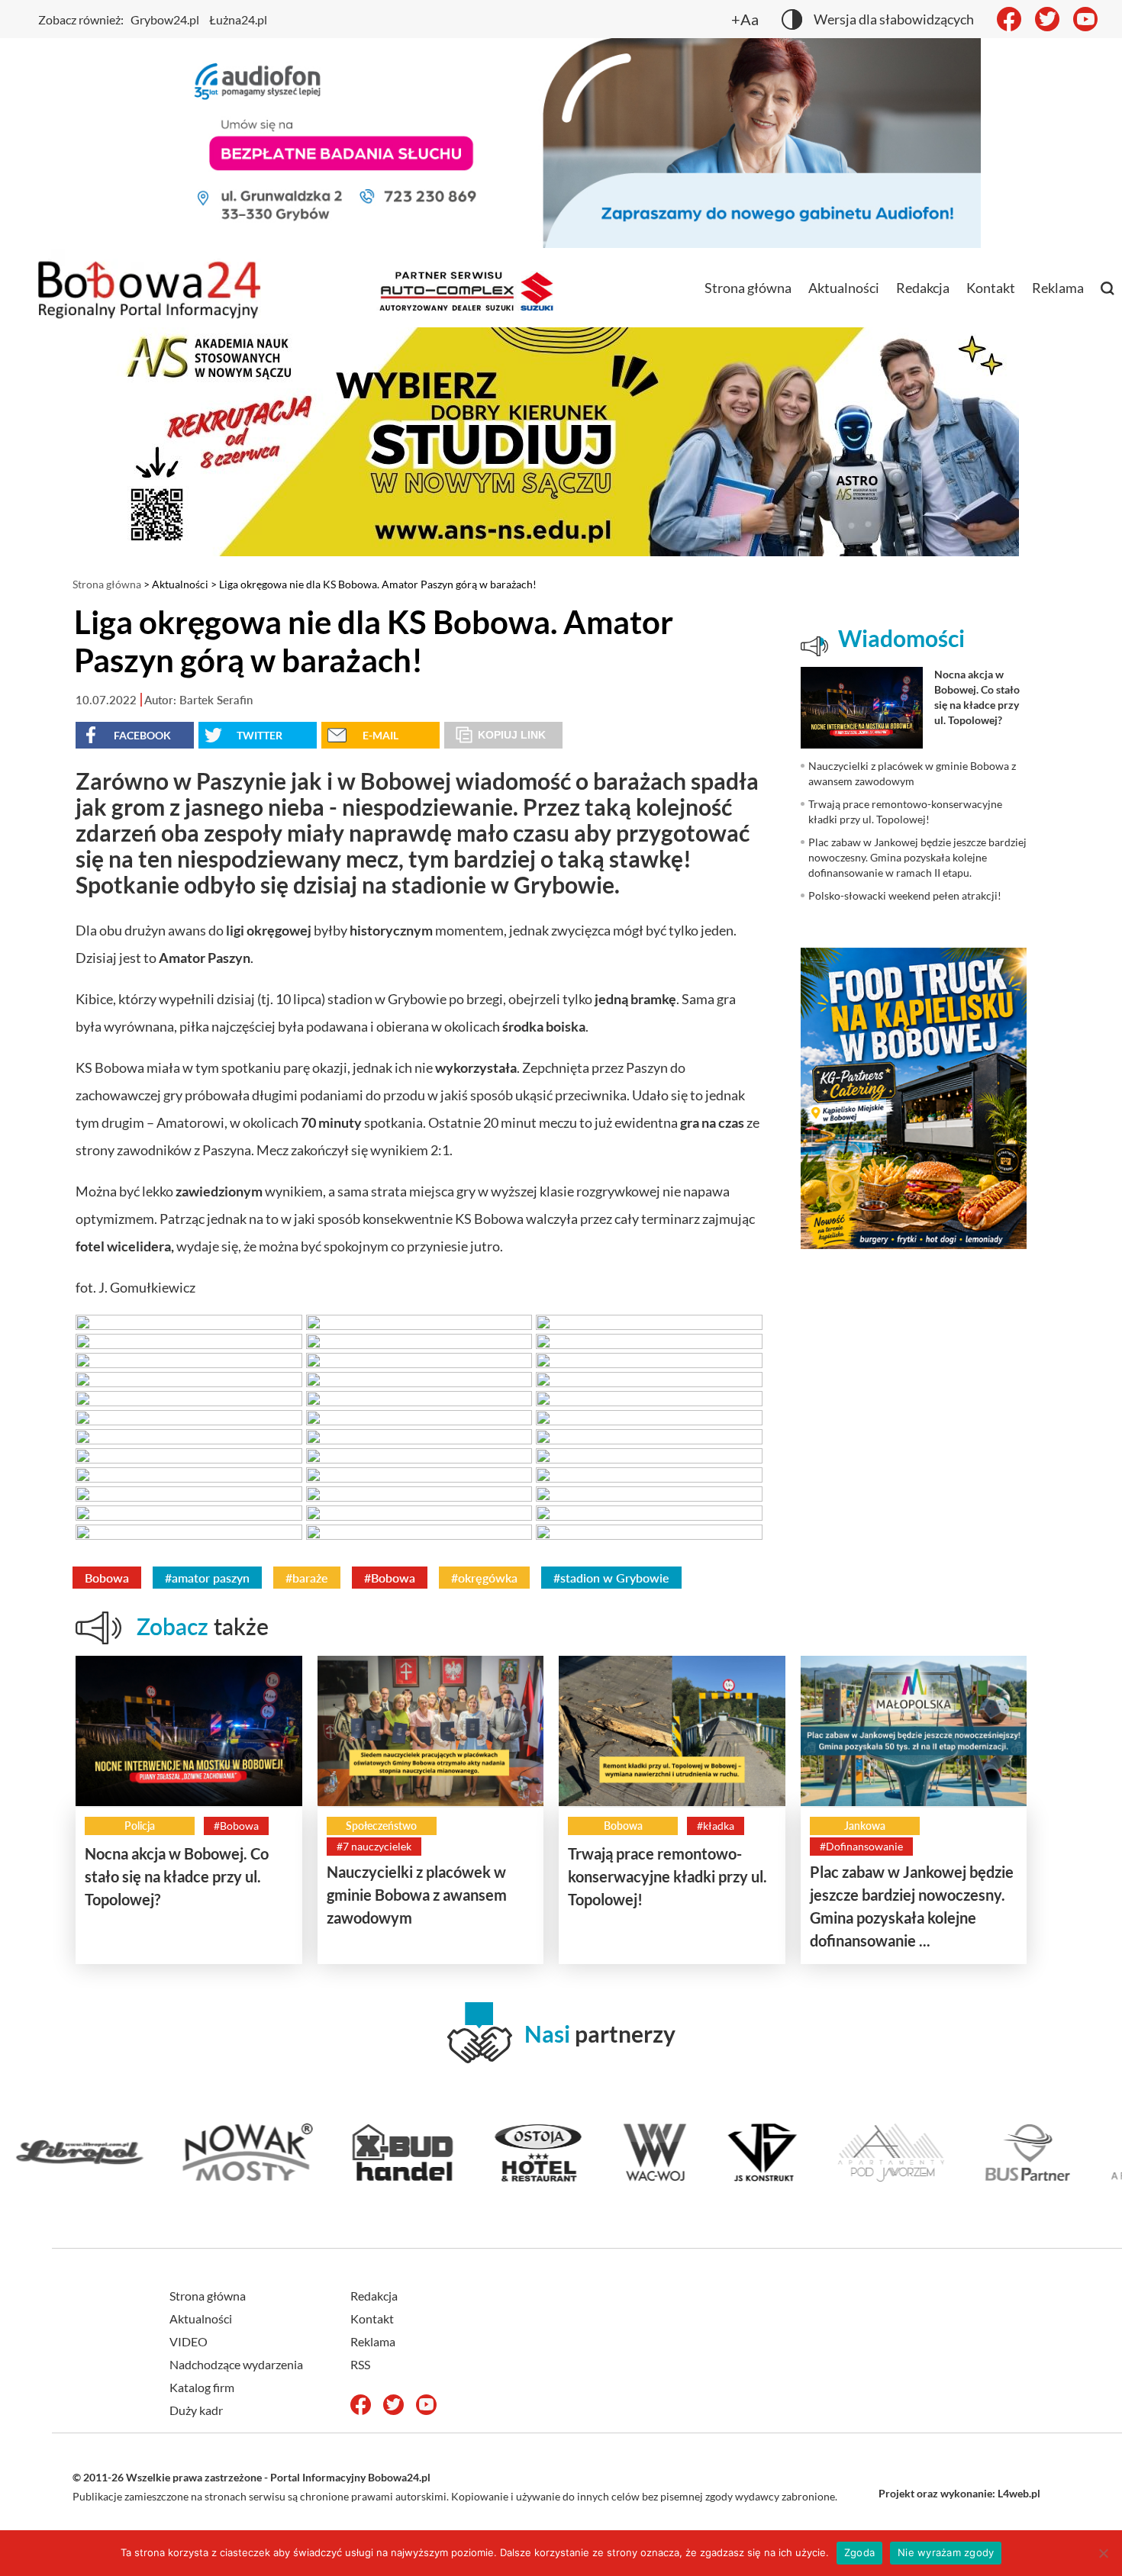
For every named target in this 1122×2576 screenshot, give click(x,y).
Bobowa (107, 1578)
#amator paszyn (207, 1578)
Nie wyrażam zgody (946, 2552)
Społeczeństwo (381, 1826)
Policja (140, 1826)
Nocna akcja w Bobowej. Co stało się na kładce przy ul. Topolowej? (177, 1876)
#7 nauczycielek (374, 1846)
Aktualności (844, 288)
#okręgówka (484, 1578)
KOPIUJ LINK (512, 735)
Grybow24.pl (165, 19)
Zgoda (859, 2552)
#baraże (307, 1578)
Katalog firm (202, 2387)
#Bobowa (390, 1578)
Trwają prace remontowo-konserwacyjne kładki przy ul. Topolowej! (667, 1876)
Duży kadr (196, 2410)
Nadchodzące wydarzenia (236, 2364)
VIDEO (189, 2341)
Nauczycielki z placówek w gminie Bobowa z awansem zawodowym (417, 1895)
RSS (360, 2364)
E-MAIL (380, 735)
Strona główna (748, 288)
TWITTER (260, 735)
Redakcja (923, 288)
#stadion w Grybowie (611, 1578)
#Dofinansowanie (861, 1846)
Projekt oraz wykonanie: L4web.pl (959, 2493)
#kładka (716, 1826)
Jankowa (865, 1826)
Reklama (1058, 288)
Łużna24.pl (238, 19)
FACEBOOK (142, 735)
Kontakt (991, 288)
